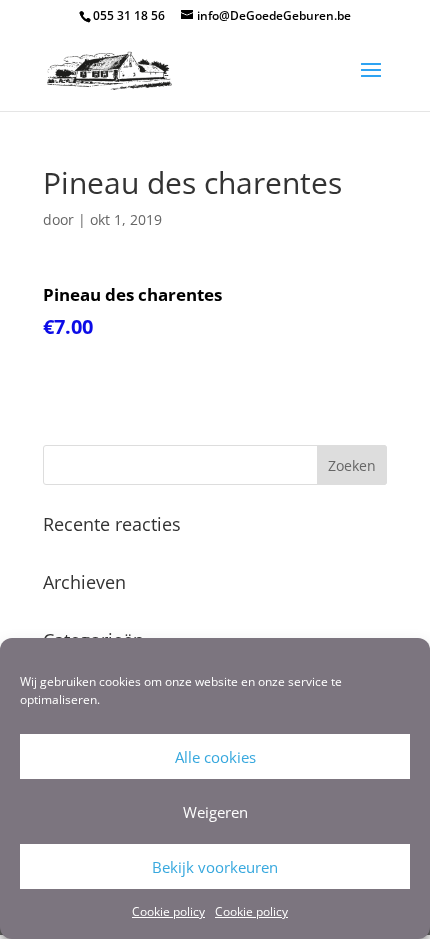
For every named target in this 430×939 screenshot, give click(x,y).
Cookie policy (168, 911)
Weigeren (215, 812)
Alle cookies (215, 757)
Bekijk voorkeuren (215, 867)
